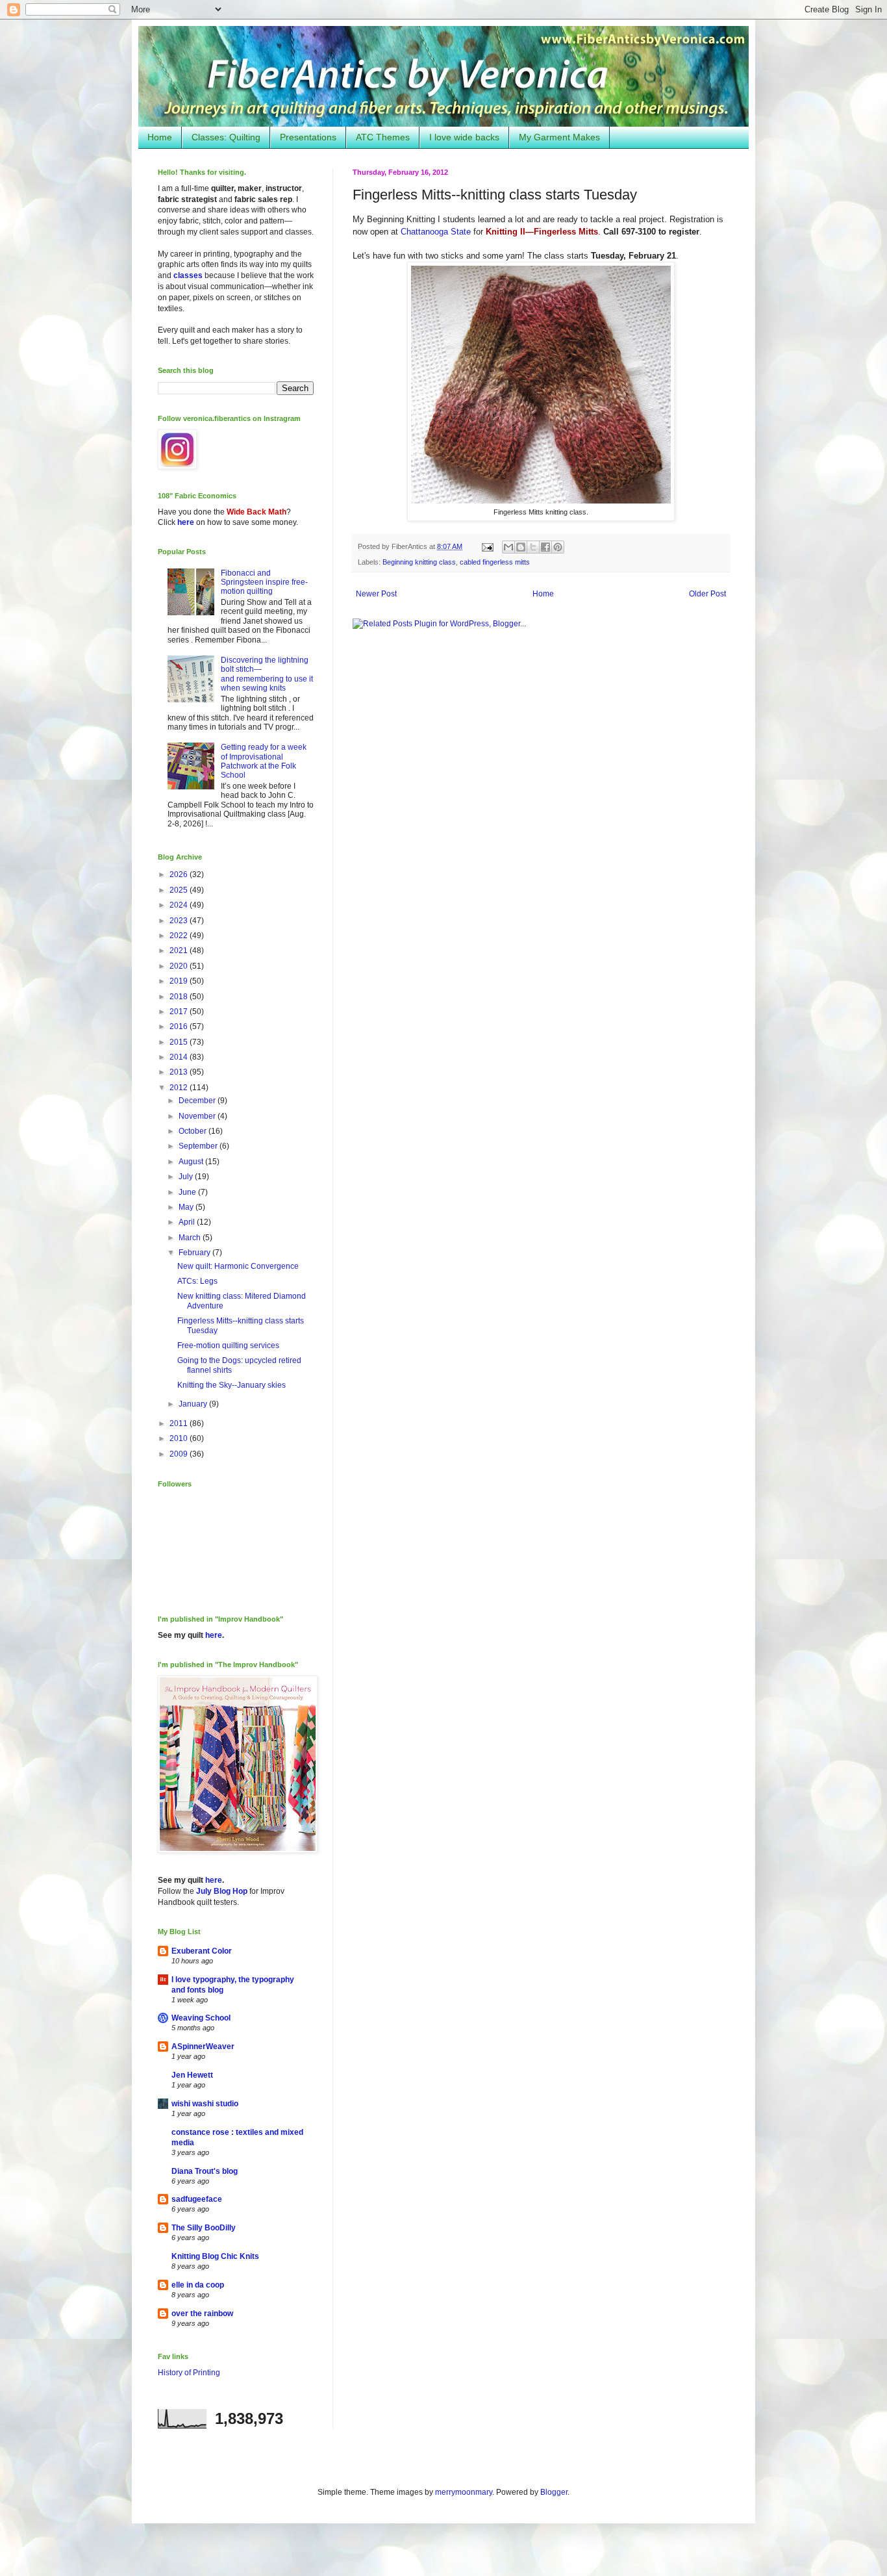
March (191, 1238)
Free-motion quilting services (228, 1345)
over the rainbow (202, 2314)
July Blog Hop (222, 1891)
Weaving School (201, 2018)
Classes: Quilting (226, 137)
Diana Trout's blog (205, 2171)
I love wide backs (464, 137)
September (199, 1146)
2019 (180, 981)
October (194, 1131)
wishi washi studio (205, 2104)
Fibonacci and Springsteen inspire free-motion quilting (264, 582)
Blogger (554, 2492)
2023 (180, 921)
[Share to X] (533, 547)
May (187, 1207)
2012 (180, 1088)
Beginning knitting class (419, 562)
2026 (180, 874)
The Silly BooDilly (204, 2228)
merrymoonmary (464, 2492)
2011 (180, 1423)
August (192, 1162)
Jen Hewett (192, 2075)
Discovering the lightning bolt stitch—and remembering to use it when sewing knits (267, 674)
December (198, 1101)
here (186, 522)
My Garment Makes (559, 137)
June (188, 1192)
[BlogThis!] (521, 547)
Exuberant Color (202, 1951)
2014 (180, 1057)
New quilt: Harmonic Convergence (238, 1266)
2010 (180, 1438)
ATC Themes (383, 137)
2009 (180, 1454)
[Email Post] (487, 546)
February (195, 1253)
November (198, 1116)
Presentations (308, 137)
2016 (180, 1027)
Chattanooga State (436, 232)
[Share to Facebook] (545, 547)
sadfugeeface (197, 2199)
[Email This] (508, 547)
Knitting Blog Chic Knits (215, 2256)
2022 (180, 936)
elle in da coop (198, 2285)
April (188, 1222)
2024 (180, 905)
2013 (180, 1072)
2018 (180, 997)
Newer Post (376, 594)
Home (160, 137)
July (187, 1177)
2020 (180, 966)
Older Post (707, 594)
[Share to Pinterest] (558, 547)
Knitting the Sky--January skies (231, 1385)
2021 (180, 950)
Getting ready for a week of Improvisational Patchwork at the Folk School (264, 761)
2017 (180, 1012)
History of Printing (189, 2373)
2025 (180, 890)
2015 (180, 1042)
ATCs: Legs (197, 1281)
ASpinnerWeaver (203, 2047)
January (194, 1404)
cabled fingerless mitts (495, 562)
